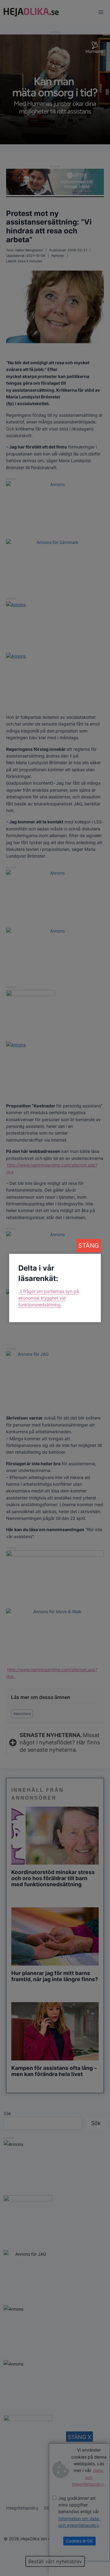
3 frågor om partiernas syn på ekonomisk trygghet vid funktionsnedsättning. (49, 1298)
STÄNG (89, 1246)
